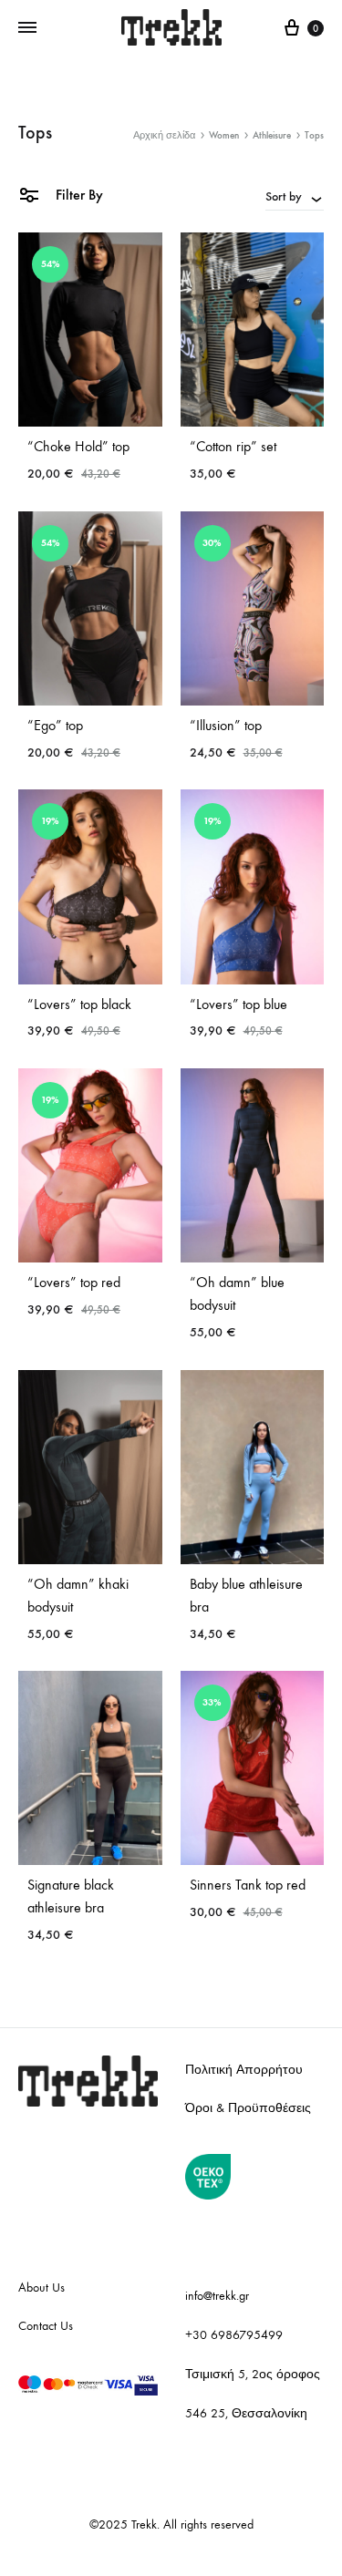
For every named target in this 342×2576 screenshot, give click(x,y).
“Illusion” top (226, 725)
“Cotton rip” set (233, 446)
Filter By (78, 195)
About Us (41, 2287)
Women (224, 135)
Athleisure (272, 135)
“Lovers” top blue (238, 1004)
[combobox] (295, 196)
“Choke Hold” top (78, 446)
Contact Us (46, 2326)
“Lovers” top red (74, 1282)
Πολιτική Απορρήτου (244, 2070)
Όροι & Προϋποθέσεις (248, 2108)
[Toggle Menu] (27, 28)
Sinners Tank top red (248, 1885)
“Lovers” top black (79, 1004)
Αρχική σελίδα (164, 135)
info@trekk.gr (217, 2296)
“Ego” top (55, 725)
